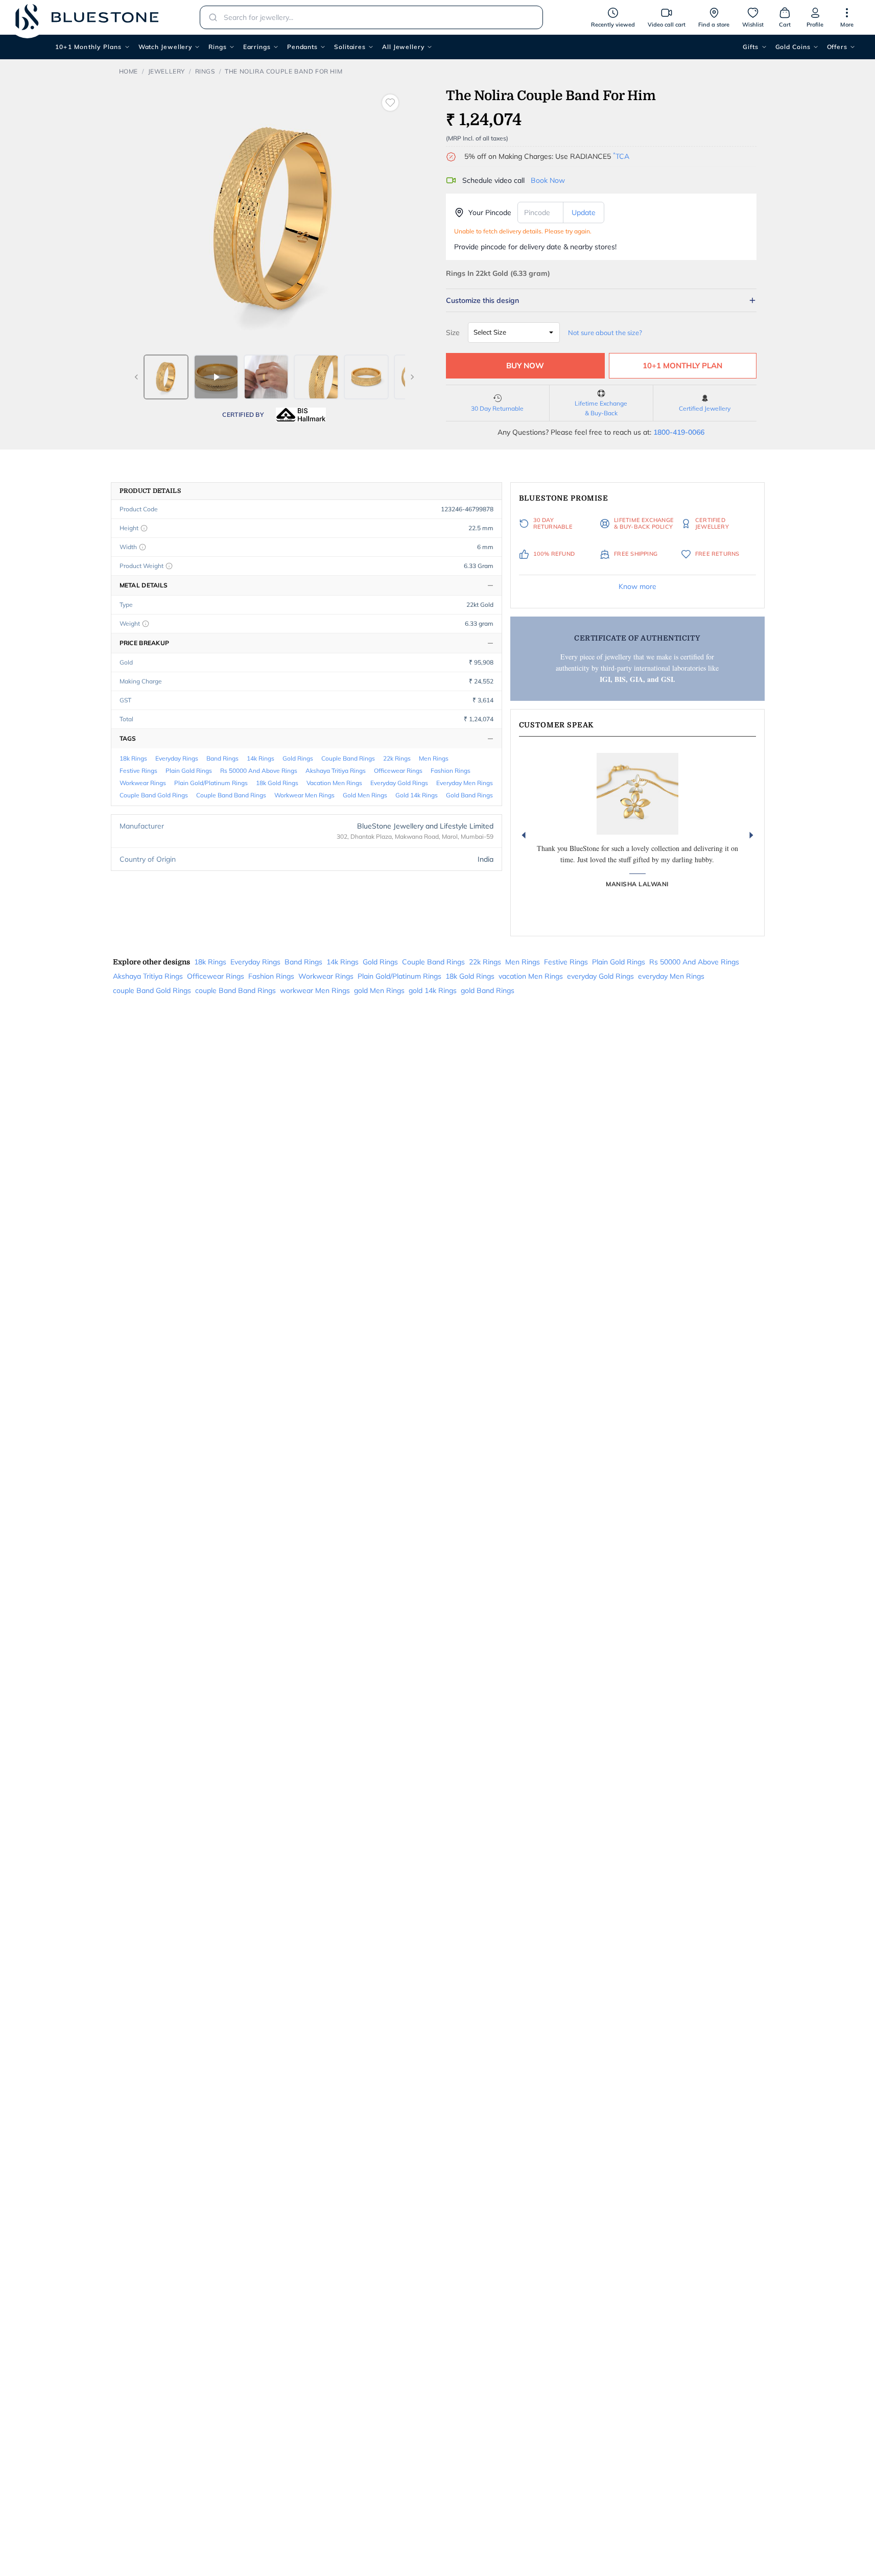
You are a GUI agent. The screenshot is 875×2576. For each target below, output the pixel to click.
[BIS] (301, 415)
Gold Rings (298, 758)
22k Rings (397, 758)
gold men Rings (365, 795)
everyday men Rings (465, 783)
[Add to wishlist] (390, 103)
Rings (218, 47)
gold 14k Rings (417, 795)
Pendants (302, 47)
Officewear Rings (398, 771)
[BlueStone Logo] (87, 17)
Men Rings (434, 758)
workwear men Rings (304, 795)
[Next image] (412, 377)
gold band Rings (469, 795)
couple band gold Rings (154, 795)
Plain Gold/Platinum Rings (211, 783)
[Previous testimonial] (524, 835)
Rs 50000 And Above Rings (259, 771)
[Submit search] (210, 17)
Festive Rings (138, 771)
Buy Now (525, 365)
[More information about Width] (143, 547)
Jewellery (167, 71)
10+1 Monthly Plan (682, 365)
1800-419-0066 (679, 432)
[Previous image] (136, 377)
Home (128, 71)
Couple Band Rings (348, 758)
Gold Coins (793, 47)
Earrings (257, 47)
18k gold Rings (277, 783)
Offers (837, 47)
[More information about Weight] (146, 624)
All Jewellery (403, 47)
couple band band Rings (231, 795)
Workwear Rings (143, 783)
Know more (637, 586)
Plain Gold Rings (189, 771)
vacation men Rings (334, 783)
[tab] (166, 377)
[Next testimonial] (751, 835)
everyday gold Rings (399, 783)
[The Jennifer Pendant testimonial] (637, 794)
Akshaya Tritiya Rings (336, 771)
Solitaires (350, 47)
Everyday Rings (177, 758)
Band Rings (222, 758)
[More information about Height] (144, 528)
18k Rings (133, 758)
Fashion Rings (451, 771)
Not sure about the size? (605, 333)
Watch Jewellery (165, 47)
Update (584, 212)
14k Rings (261, 758)
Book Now (548, 180)
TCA (621, 156)
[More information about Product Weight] (169, 566)
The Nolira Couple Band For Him (283, 71)
